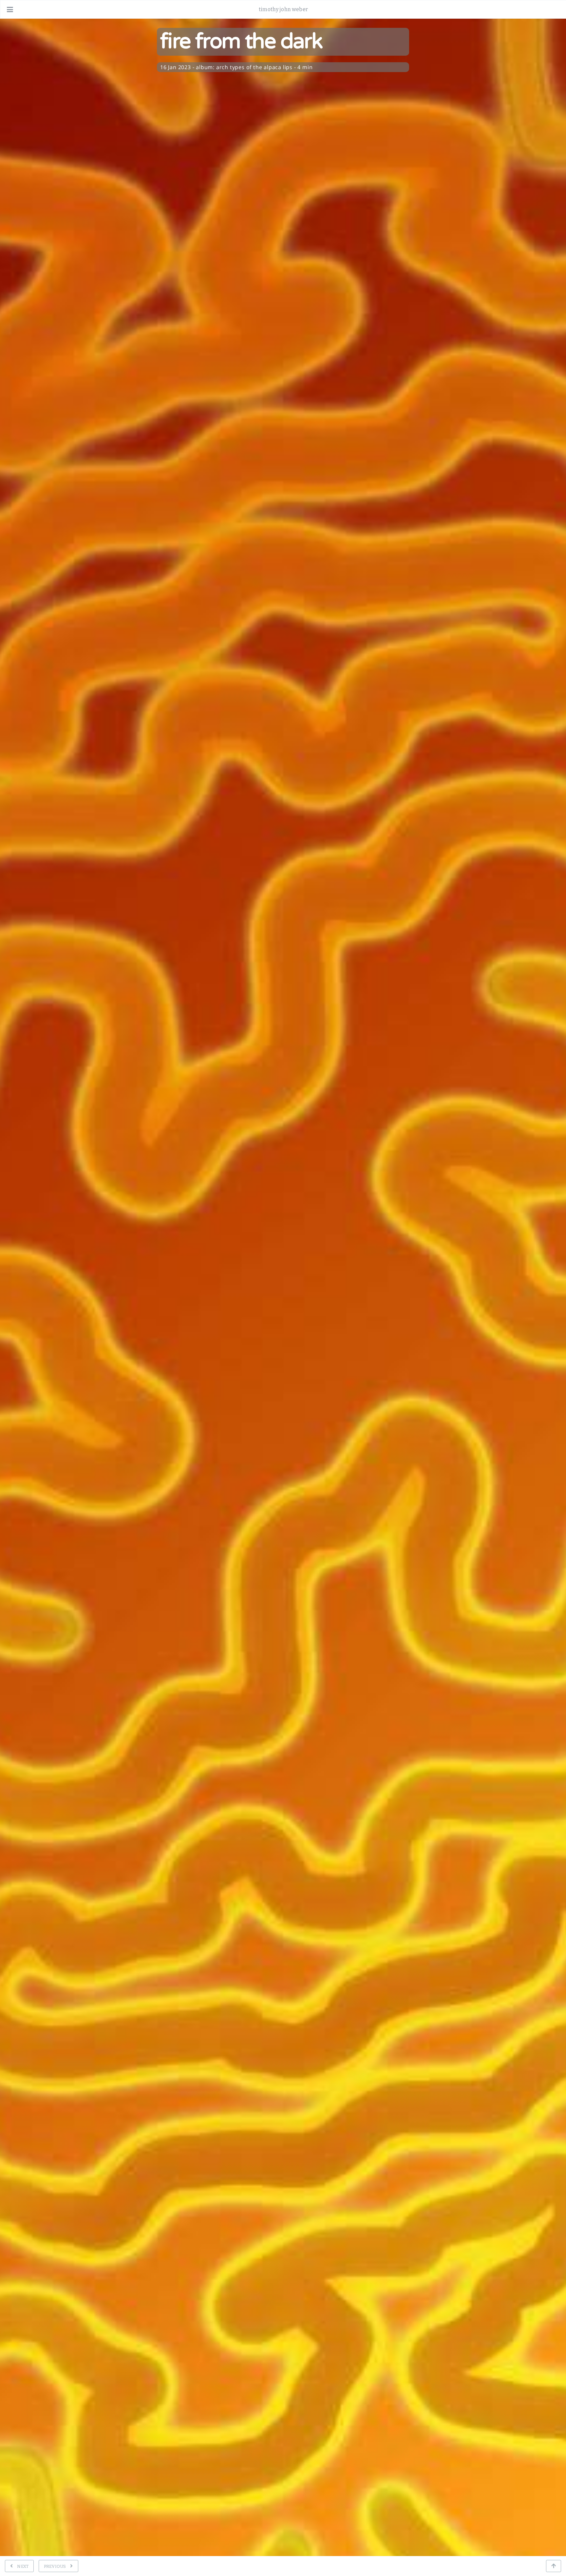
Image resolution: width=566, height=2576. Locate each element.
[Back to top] (554, 2566)
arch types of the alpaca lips (254, 67)
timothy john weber (283, 9)
